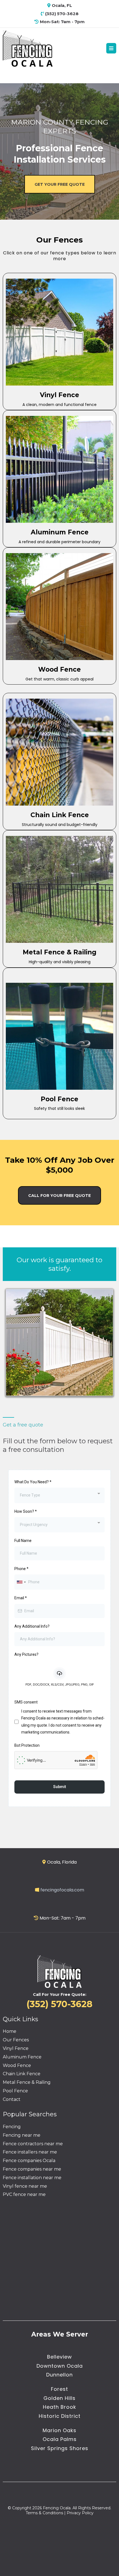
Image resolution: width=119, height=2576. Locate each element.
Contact (12, 2099)
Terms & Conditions (44, 2513)
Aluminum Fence (22, 2057)
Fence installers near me (30, 2152)
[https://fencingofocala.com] (28, 48)
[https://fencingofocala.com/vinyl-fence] (59, 332)
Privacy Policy (80, 2513)
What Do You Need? (33, 1482)
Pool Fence (15, 2091)
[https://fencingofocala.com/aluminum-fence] (59, 469)
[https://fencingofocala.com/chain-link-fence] (59, 752)
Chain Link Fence (22, 2074)
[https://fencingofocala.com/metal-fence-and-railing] (59, 889)
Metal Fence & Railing (27, 2082)
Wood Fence (17, 2065)
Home (10, 2031)
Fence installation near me (32, 2178)
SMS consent (26, 1702)
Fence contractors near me (33, 2144)
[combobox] (59, 1495)
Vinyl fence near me (25, 2186)
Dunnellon (59, 2375)
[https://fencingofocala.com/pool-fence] (59, 1036)
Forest (59, 2389)
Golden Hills (59, 2398)
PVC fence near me (24, 2194)
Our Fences (16, 2040)
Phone (21, 1569)
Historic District (60, 2416)
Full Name (23, 1541)
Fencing (12, 2127)
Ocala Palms (60, 2439)
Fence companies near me (32, 2169)
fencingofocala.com (62, 1890)
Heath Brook (59, 2407)
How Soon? (26, 1511)
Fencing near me (22, 2135)
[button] (111, 49)
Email (21, 1598)
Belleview (59, 2357)
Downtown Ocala (60, 2366)
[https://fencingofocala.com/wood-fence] (59, 607)
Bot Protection (27, 1745)
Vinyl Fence (16, 2048)
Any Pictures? (26, 1654)
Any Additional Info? (32, 1626)
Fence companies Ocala (29, 2161)
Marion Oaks (59, 2430)
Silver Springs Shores (60, 2448)
